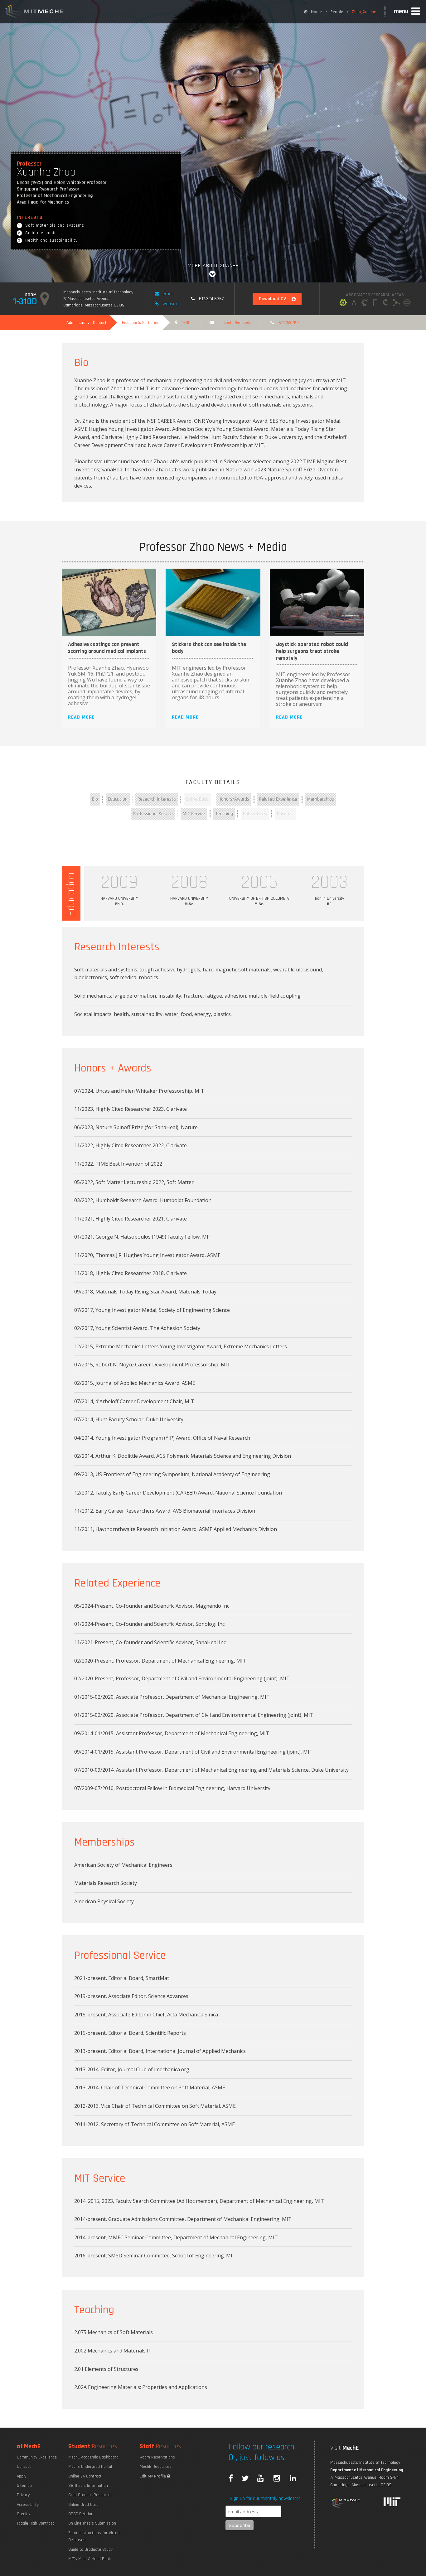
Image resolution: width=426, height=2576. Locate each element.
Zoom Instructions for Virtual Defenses (94, 2536)
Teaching (224, 814)
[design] (354, 303)
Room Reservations (157, 2457)
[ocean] (386, 303)
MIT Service (194, 814)
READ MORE (81, 717)
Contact (24, 2467)
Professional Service (153, 814)
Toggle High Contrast (36, 2523)
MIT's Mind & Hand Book (90, 2559)
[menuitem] (313, 12)
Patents (285, 814)
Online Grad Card (83, 2505)
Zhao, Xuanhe (364, 12)
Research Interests (157, 799)
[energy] (375, 303)
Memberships (321, 799)
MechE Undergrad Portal (90, 2467)
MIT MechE (34, 12)
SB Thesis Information (88, 2486)
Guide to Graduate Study (90, 2550)
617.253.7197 (289, 323)
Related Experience (278, 799)
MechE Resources (156, 2467)
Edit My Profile (153, 2476)
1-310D (25, 301)
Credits (23, 2514)
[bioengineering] (396, 303)
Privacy (23, 2495)
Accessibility (28, 2505)
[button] (408, 12)
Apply (22, 2476)
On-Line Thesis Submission (92, 2523)
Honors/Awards (234, 799)
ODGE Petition (81, 2514)
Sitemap (24, 2486)
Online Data (197, 799)
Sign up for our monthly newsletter (265, 2499)
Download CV (272, 299)
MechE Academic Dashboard (93, 2457)
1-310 (186, 323)
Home (316, 12)
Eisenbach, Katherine (141, 323)
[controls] (365, 303)
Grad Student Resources (90, 2495)
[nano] (407, 303)
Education (118, 799)
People (337, 12)
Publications (255, 814)
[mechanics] (343, 303)
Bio (95, 799)
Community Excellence (37, 2457)
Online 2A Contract (85, 2476)
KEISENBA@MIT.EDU (235, 323)
